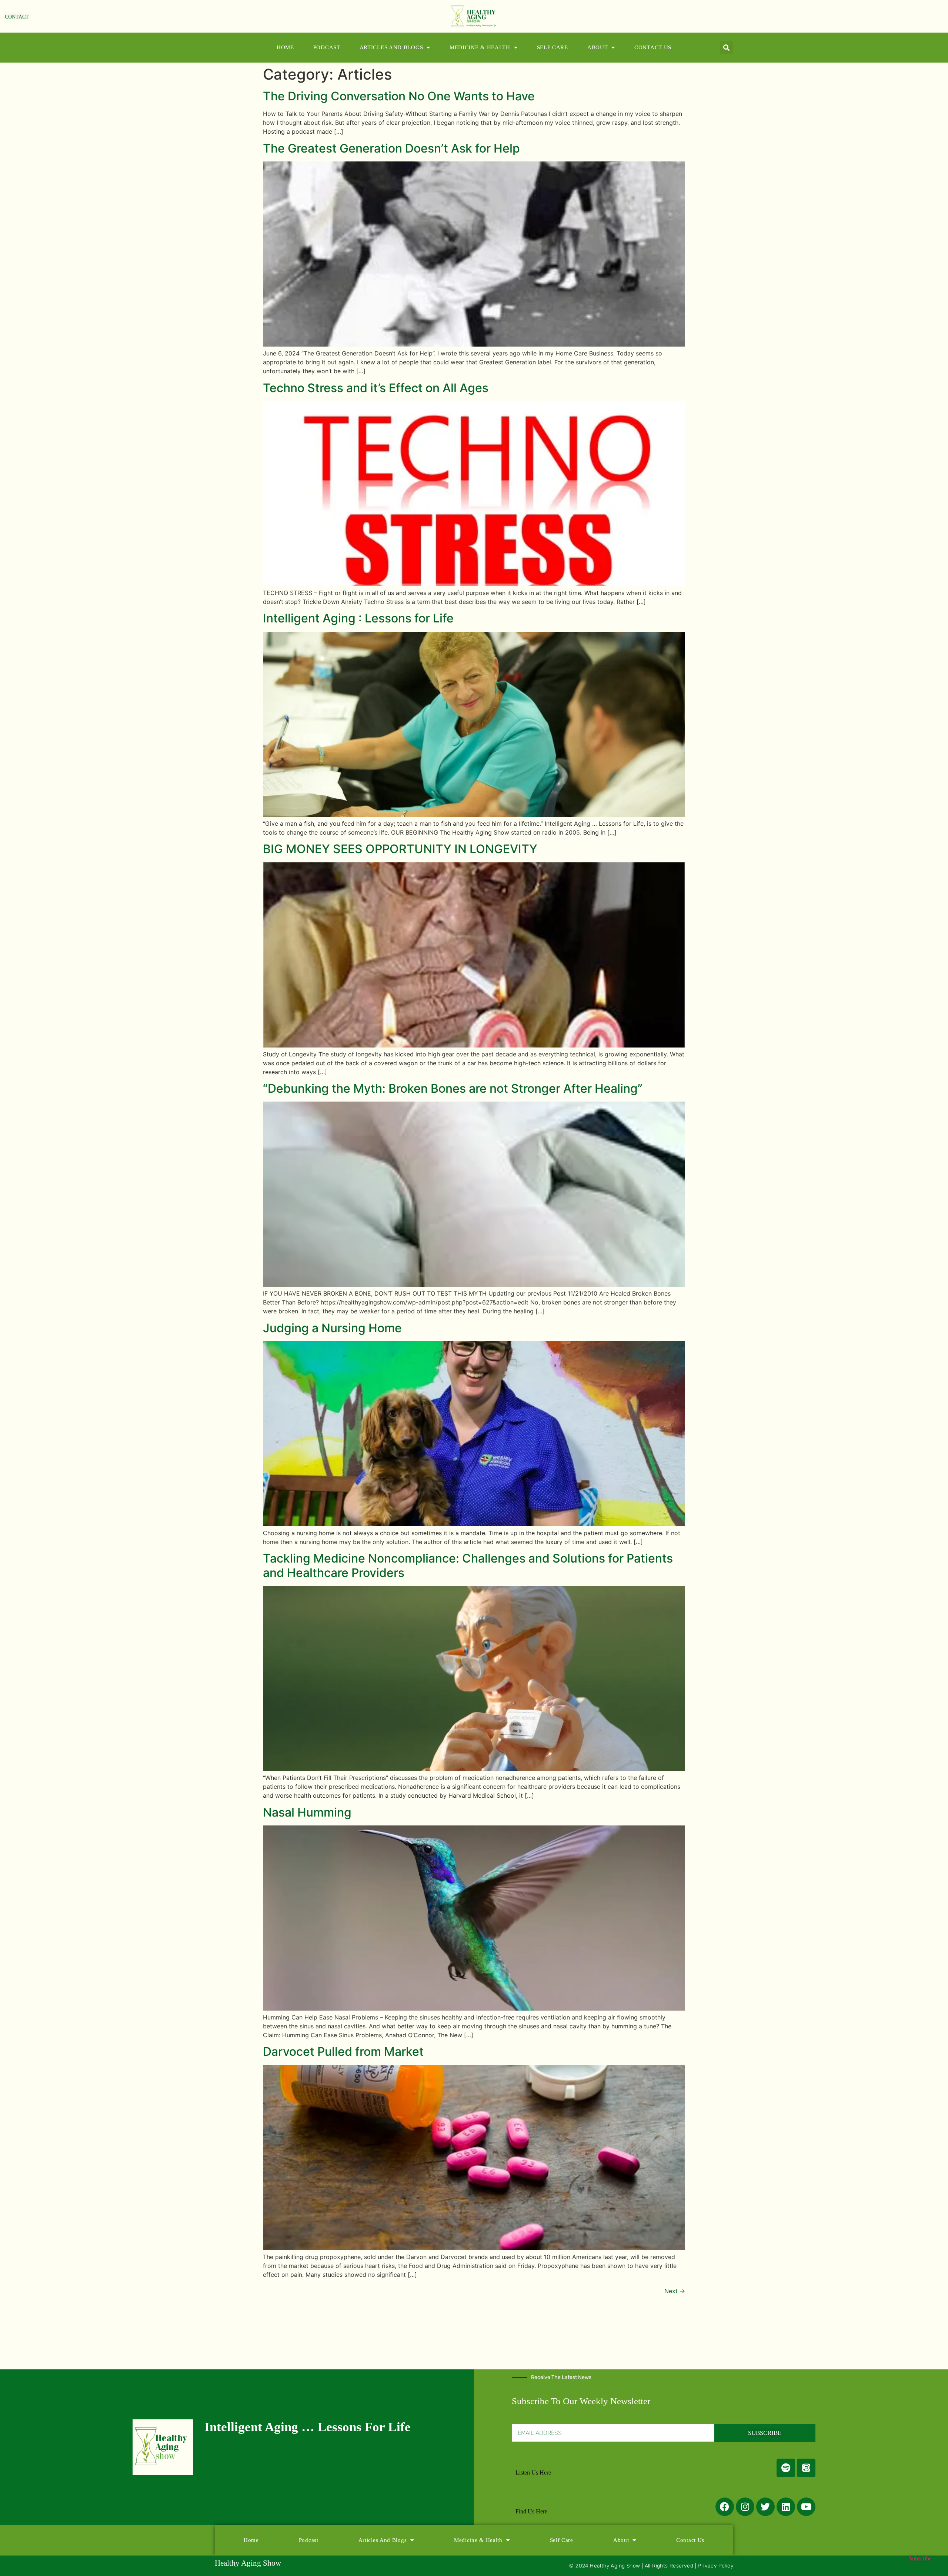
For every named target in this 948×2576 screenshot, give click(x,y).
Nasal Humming (307, 1812)
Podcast (327, 47)
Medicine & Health (480, 47)
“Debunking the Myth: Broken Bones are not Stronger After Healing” (453, 1088)
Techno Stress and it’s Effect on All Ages (376, 388)
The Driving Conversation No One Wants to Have (399, 96)
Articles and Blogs (391, 47)
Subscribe (920, 2558)
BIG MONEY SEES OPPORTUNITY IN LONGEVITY (400, 849)
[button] (726, 48)
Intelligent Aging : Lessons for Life (358, 618)
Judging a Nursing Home (332, 1328)
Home (285, 47)
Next (675, 2291)
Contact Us (653, 47)
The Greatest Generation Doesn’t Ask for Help (391, 148)
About (598, 47)
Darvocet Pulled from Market (343, 2052)
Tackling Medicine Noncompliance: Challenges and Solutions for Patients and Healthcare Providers (468, 1565)
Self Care (553, 47)
